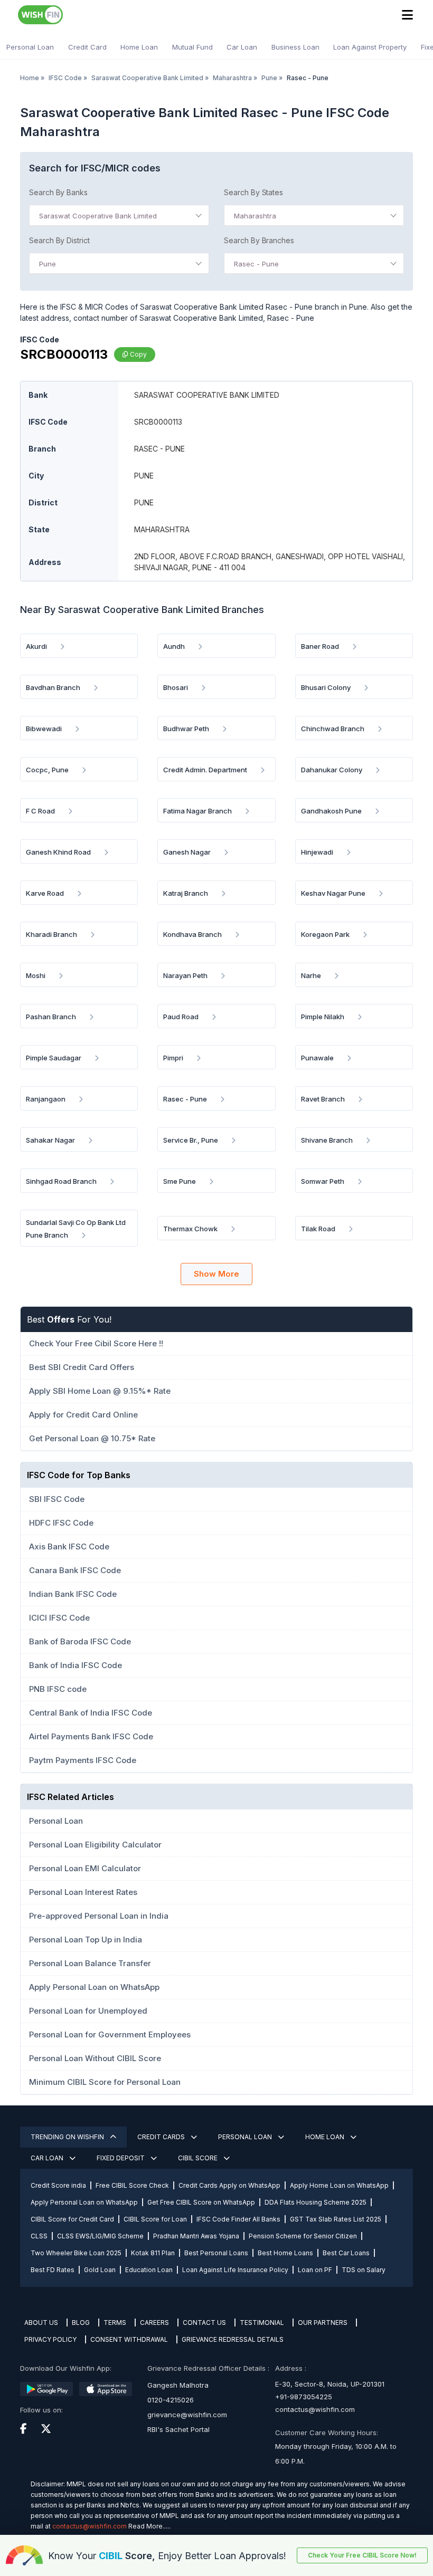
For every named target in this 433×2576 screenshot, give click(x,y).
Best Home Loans (285, 2253)
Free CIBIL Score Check (132, 2185)
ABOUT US (41, 2323)
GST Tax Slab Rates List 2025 (336, 2219)
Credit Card (87, 47)
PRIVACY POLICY (50, 2339)
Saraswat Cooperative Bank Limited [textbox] (98, 216)
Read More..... (149, 2526)
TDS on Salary (364, 2270)
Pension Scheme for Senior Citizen (303, 2236)
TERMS (115, 2323)
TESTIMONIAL (262, 2323)
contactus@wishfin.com (315, 2409)
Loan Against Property (370, 47)
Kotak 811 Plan (153, 2253)
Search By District (59, 240)
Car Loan (242, 47)
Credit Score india (58, 2185)
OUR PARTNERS (323, 2323)
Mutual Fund (192, 47)
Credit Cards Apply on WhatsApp (229, 2185)
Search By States (253, 192)
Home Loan (139, 47)
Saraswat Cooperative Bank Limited (147, 78)
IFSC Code (65, 78)
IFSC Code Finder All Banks (238, 2219)
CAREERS (154, 2323)
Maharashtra (232, 78)
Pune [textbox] (48, 264)
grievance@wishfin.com (187, 2415)
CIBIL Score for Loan (155, 2219)
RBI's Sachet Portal (178, 2429)
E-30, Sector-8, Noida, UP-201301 (330, 2384)
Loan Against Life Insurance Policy (235, 2270)
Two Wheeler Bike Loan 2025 (76, 2253)
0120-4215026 (171, 2400)
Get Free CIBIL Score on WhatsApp (201, 2202)
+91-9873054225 (304, 2397)
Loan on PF (315, 2270)
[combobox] (119, 215)
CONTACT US (204, 2323)
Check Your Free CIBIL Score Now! (362, 2555)
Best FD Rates (53, 2270)
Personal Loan (30, 47)
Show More (216, 1274)
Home (30, 78)
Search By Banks (58, 192)
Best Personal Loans (216, 2253)
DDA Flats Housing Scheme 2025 (316, 2202)
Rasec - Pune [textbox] (256, 264)
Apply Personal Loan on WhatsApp (84, 2202)
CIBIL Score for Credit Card (72, 2219)
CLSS (39, 2236)
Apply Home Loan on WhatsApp (339, 2185)
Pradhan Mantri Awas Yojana (196, 2236)
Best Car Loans (346, 2253)
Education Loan (149, 2270)
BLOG (81, 2323)
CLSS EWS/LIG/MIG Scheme (100, 2236)
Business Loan (295, 47)
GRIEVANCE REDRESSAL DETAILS (233, 2339)
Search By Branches (259, 240)
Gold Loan (100, 2270)
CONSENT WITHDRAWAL (129, 2339)
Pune (269, 78)
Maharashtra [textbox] (255, 216)
